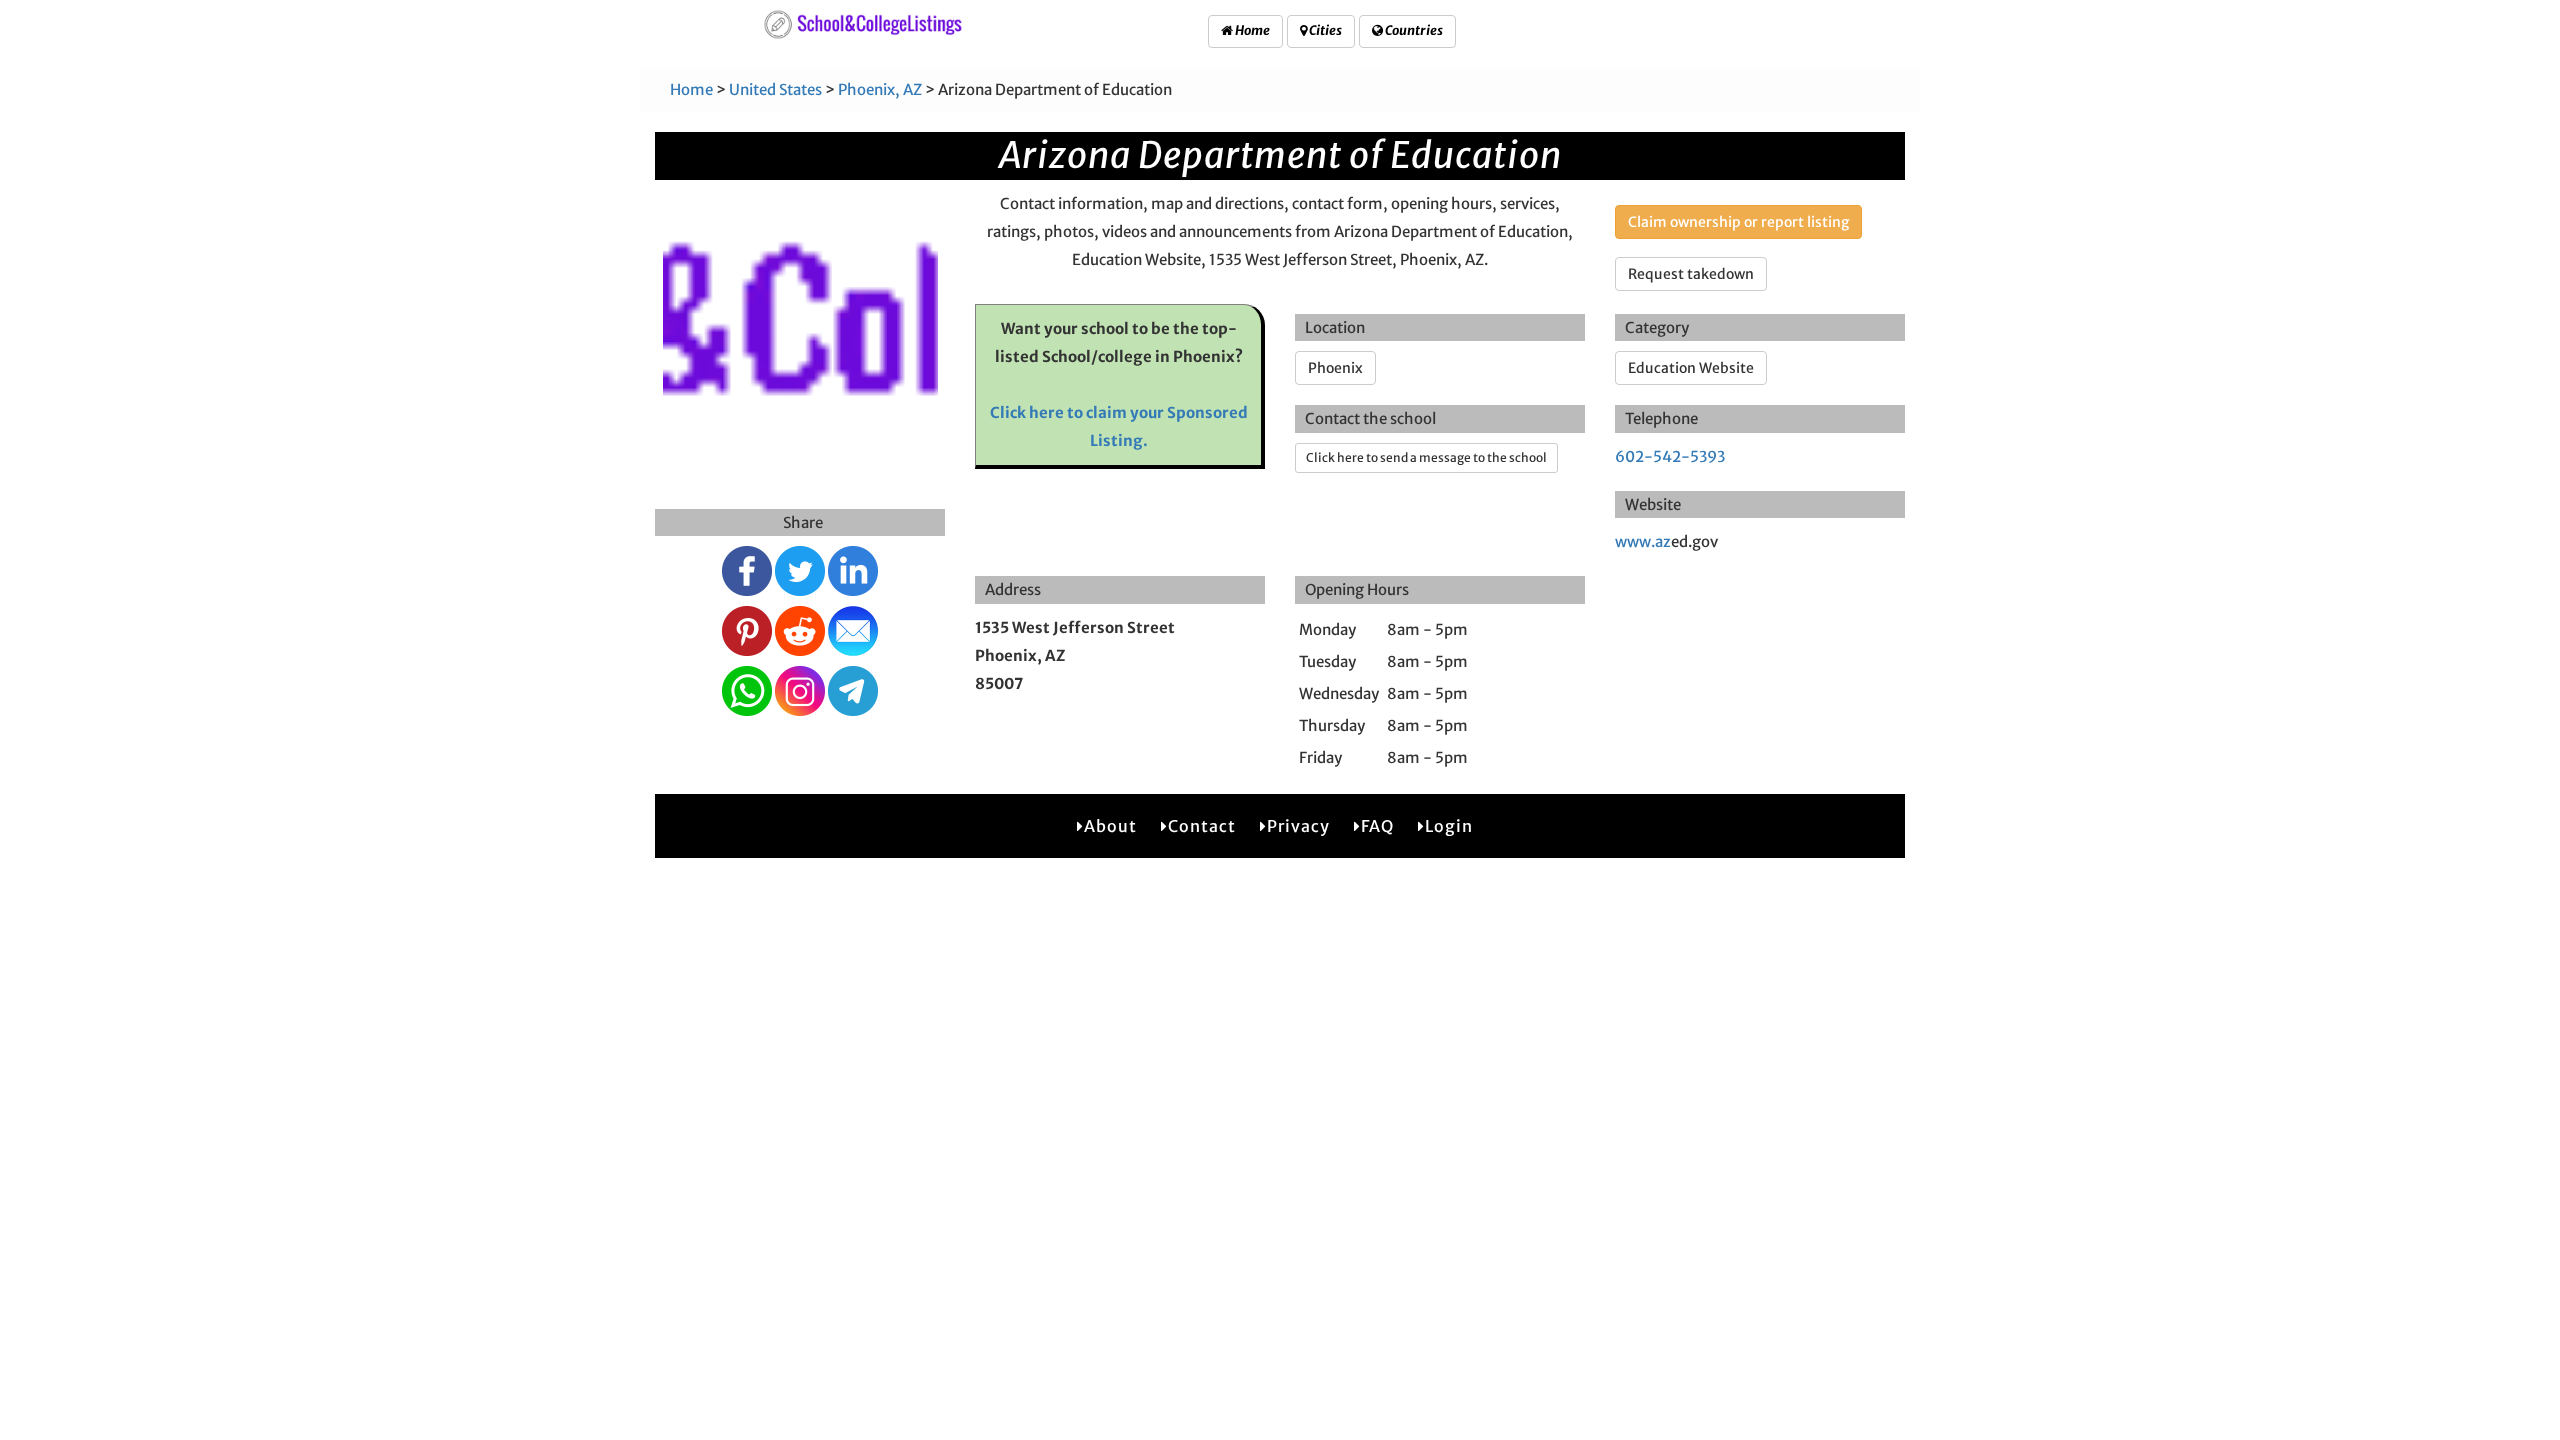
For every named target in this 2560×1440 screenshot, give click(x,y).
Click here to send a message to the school (1426, 457)
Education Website (1691, 368)
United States (775, 89)
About (1110, 826)
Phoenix (1335, 368)
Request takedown (1691, 274)
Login (1449, 826)
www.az (1643, 541)
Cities (1324, 30)
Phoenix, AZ (880, 89)
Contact (1202, 826)
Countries (1413, 30)
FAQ (1377, 826)
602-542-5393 (1670, 456)
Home (1251, 30)
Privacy (1298, 826)
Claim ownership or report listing (1738, 222)
